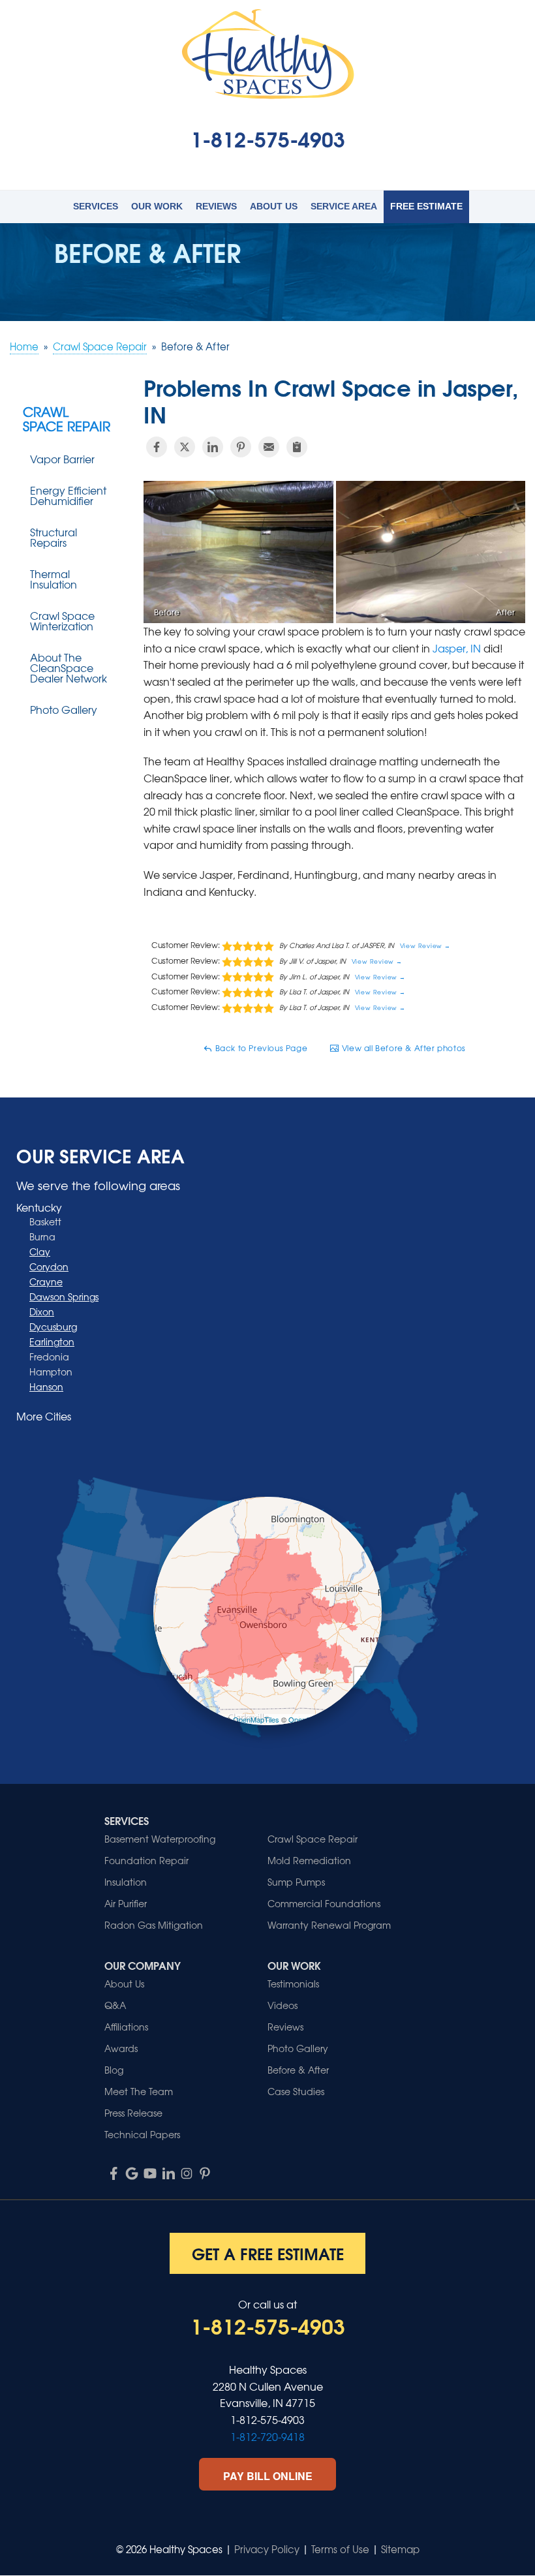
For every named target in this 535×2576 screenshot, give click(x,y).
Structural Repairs (53, 537)
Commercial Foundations (324, 1903)
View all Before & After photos (403, 1048)
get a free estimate (268, 2253)
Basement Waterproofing (160, 1839)
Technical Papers (142, 2134)
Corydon (49, 1266)
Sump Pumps (296, 1882)
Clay (40, 1251)
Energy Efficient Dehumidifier (68, 495)
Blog (114, 2070)
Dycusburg (53, 1326)
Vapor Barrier (62, 459)
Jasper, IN (457, 648)
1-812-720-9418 (267, 2436)
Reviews (216, 206)
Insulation (126, 1882)
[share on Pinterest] (241, 447)
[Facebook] (114, 2173)
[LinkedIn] (168, 2173)
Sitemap (400, 2549)
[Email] (269, 447)
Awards (121, 2048)
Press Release (133, 2113)
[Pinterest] (205, 2173)
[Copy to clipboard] (297, 447)
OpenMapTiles (256, 1719)
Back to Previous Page (260, 1048)
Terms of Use (340, 2549)
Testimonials (293, 1984)
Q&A (115, 2005)
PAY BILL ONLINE (268, 2476)
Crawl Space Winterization (62, 621)
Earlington (52, 1342)
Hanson (46, 1387)
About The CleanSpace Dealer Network (69, 667)
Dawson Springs (64, 1296)
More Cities (44, 1416)
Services (96, 206)
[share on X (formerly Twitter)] (185, 447)
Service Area (344, 206)
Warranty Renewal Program (329, 1925)
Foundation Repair (146, 1860)
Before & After (298, 2070)
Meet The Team (139, 2091)
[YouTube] (150, 2173)
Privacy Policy (267, 2549)
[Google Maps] (132, 2173)
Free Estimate (426, 206)
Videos (283, 2005)
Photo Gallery (64, 709)
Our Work (157, 206)
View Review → (426, 946)
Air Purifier (126, 1903)
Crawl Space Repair (67, 419)
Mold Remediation (309, 1860)
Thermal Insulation (53, 579)
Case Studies (296, 2091)
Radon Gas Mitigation (154, 1925)
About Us (274, 206)
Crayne (46, 1281)
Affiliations (126, 2027)
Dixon (42, 1311)
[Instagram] (187, 2173)
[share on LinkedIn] (213, 447)
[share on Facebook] (157, 447)
